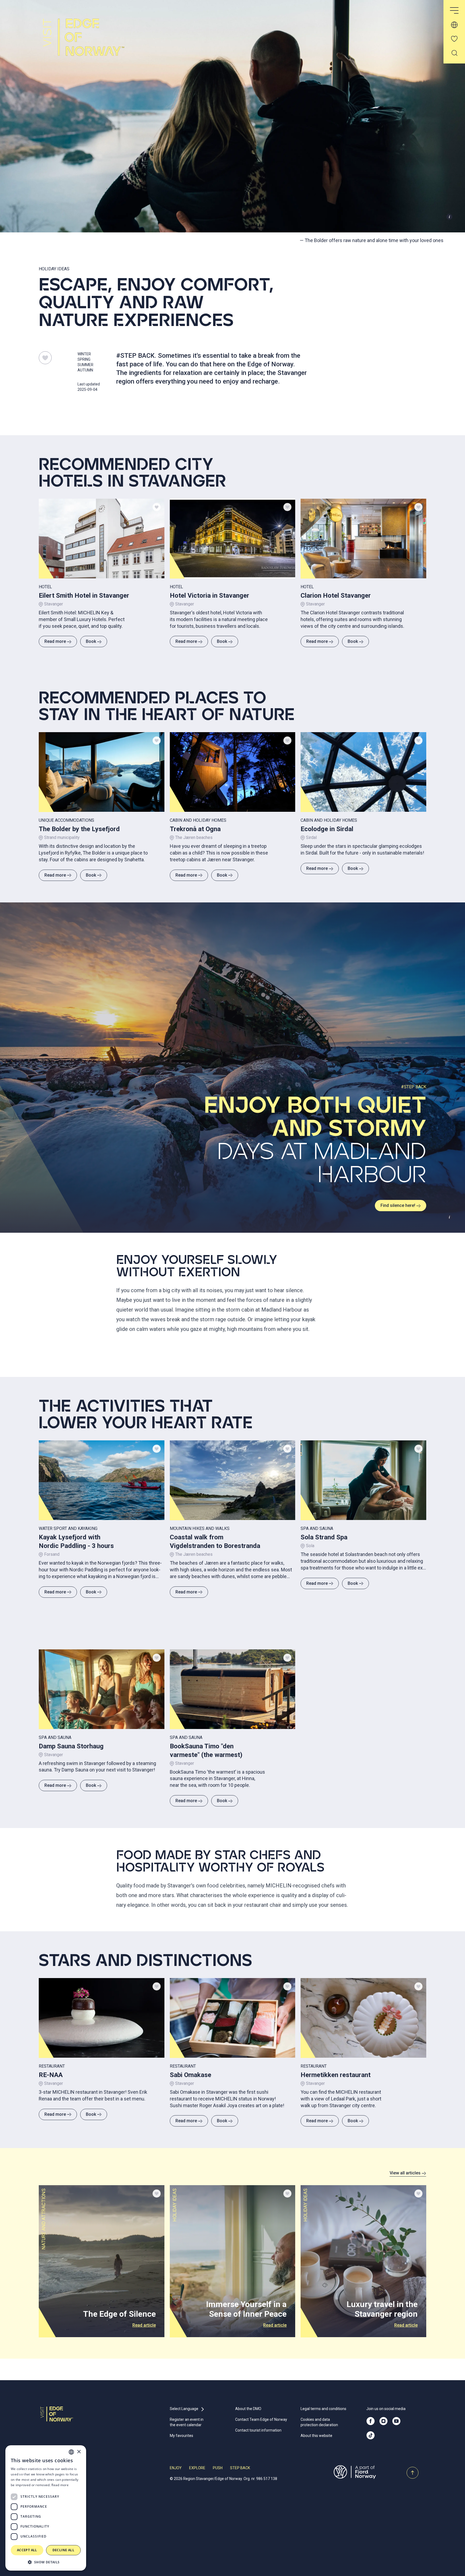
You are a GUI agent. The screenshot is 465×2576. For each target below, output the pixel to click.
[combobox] (71, 2452)
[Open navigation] (454, 11)
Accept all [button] (27, 2550)
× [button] (79, 2452)
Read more (55, 641)
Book (91, 641)
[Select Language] (454, 25)
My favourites (182, 2436)
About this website (316, 2436)
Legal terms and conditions (323, 2409)
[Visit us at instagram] (383, 2421)
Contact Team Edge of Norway (261, 2419)
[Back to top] (413, 2473)
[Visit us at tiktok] (371, 2435)
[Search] (454, 53)
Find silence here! (398, 1205)
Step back (240, 2468)
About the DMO (248, 2409)
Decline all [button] (63, 2550)
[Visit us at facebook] (371, 2421)
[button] (46, 2562)
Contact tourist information (258, 2430)
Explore (197, 2468)
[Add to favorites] (157, 507)
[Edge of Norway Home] (97, 42)
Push (218, 2468)
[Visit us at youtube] (396, 2421)
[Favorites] (454, 39)
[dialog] (46, 2508)
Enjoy (176, 2468)
